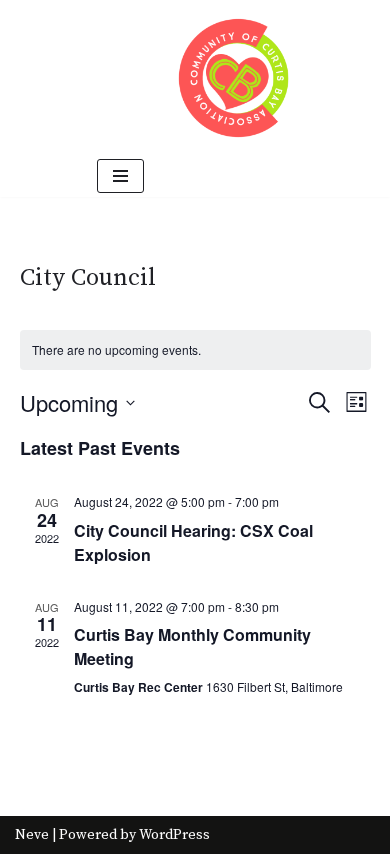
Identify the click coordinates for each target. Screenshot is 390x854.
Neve (32, 835)
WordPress (174, 835)
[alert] (195, 350)
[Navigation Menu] (120, 176)
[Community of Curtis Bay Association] (234, 77)
